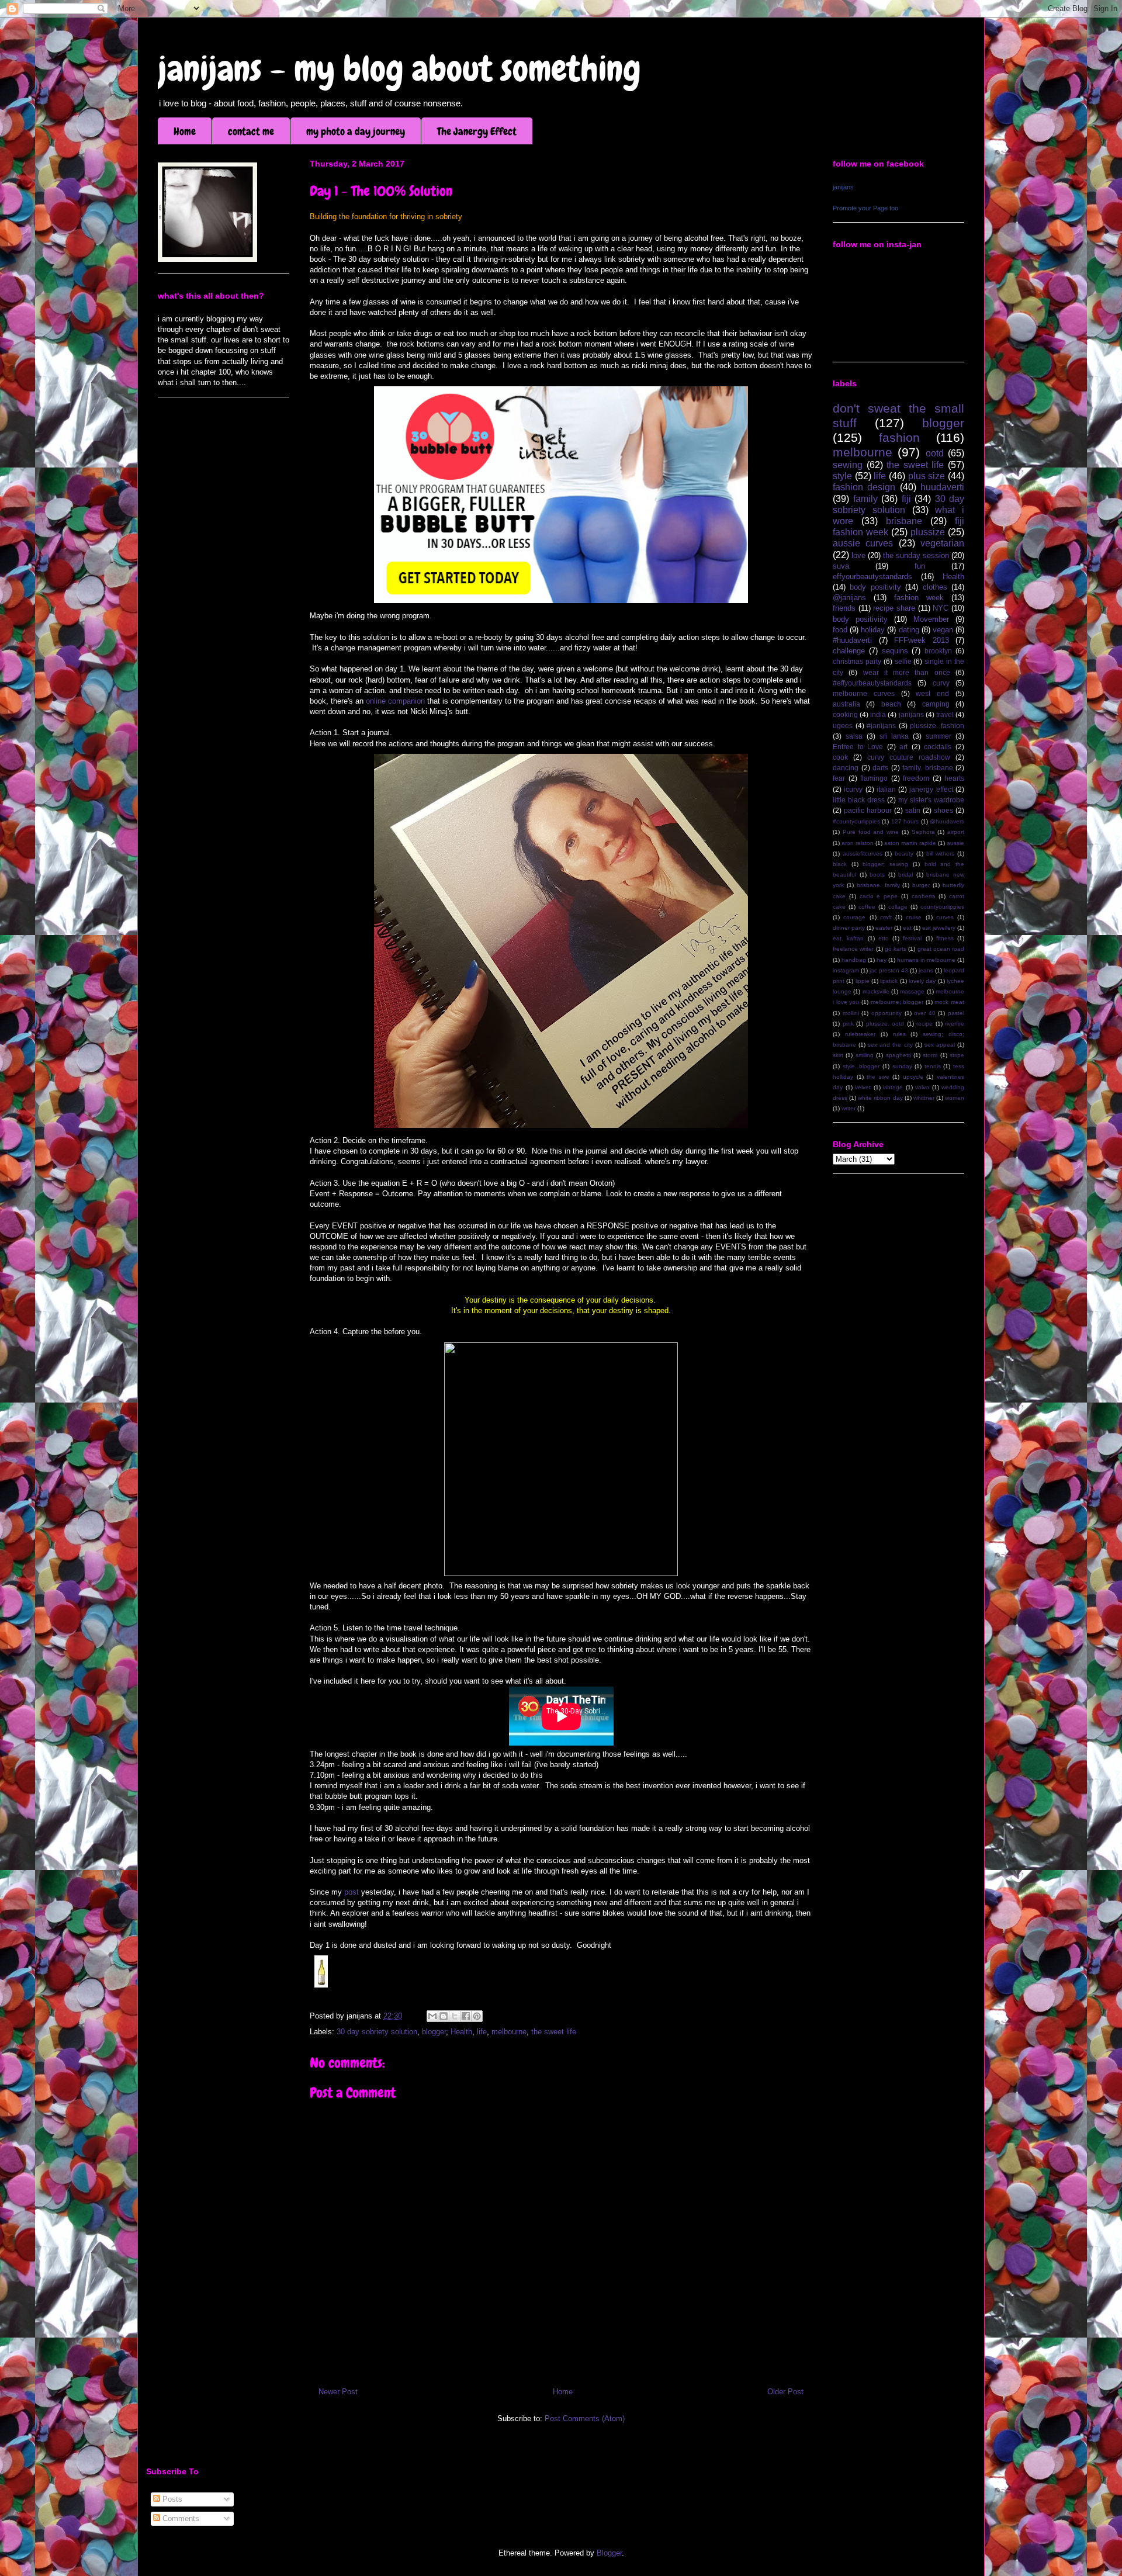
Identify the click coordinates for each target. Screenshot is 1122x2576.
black (840, 864)
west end (932, 693)
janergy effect (931, 789)
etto (884, 938)
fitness (945, 938)
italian (886, 789)
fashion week (919, 598)
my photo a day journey (356, 131)
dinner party (849, 928)
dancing (846, 768)
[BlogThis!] (444, 2016)
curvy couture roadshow (909, 757)
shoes (943, 810)
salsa (854, 736)
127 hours (905, 821)
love (858, 555)
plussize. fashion (937, 726)
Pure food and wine (871, 832)
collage (898, 907)
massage (912, 991)
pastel (956, 1013)
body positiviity (860, 619)
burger (921, 885)
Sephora (923, 832)
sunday (902, 1066)
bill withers (941, 854)
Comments (180, 2518)
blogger (434, 2032)
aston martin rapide (910, 843)
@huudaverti (947, 821)
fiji (906, 499)
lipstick (889, 981)
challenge (849, 651)
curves (945, 917)
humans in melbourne (926, 960)
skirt (838, 1055)
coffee (867, 907)
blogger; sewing (885, 864)
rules (899, 1034)
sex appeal (940, 1045)
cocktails (938, 747)
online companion (395, 701)
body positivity (875, 587)
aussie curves (863, 543)
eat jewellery (939, 928)
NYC (941, 608)
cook (840, 757)
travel (945, 714)
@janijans (849, 598)
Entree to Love (858, 747)
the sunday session (916, 555)
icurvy (853, 789)
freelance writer (853, 949)
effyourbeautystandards (872, 577)
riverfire (955, 1024)
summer (939, 736)
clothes (935, 587)
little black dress (859, 800)
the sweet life (554, 2032)
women (955, 1098)
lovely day (922, 981)
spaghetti (898, 1055)
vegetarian (942, 543)
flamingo (874, 778)
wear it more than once (907, 672)
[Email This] (432, 2016)
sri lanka (894, 736)
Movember (931, 619)
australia (846, 704)
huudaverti (942, 487)
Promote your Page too (865, 208)
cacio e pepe (879, 896)
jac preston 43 (889, 970)
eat (907, 928)
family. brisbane (928, 768)
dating (909, 630)
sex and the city (890, 1045)
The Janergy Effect (477, 131)
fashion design (864, 487)
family (865, 499)
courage (854, 917)
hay (882, 960)
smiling (865, 1055)
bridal (905, 875)
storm (930, 1055)
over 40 (925, 1013)
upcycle (913, 1077)
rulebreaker (860, 1034)
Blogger (609, 2553)
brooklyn (938, 651)
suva (841, 566)
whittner (924, 1098)
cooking (845, 714)
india (878, 714)
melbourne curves (864, 693)
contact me (251, 131)
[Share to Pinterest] (477, 2016)
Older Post (785, 2392)
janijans (843, 187)
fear (839, 778)
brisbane (904, 521)
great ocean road (941, 949)
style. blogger (861, 1066)
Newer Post (338, 2392)
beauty (904, 854)
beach (891, 704)
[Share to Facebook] (466, 2016)
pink (848, 1024)
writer (849, 1108)
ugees (843, 726)
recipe (924, 1024)
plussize (928, 532)
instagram (846, 970)
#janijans (881, 726)
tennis (933, 1066)
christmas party (857, 661)
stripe (957, 1055)
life (482, 2032)
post (353, 1892)
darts (880, 768)
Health (461, 2032)
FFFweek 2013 (922, 640)
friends (844, 608)
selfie (903, 661)
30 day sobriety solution (377, 2032)
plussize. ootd (885, 1024)
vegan (943, 630)
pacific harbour (868, 810)
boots (877, 875)
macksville (876, 991)
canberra (924, 896)
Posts (171, 2499)
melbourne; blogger (897, 1002)
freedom (916, 778)
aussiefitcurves (863, 854)
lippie (863, 981)
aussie (955, 843)
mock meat (949, 1002)
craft (886, 917)
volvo (922, 1087)
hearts (954, 778)
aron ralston (858, 843)
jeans (926, 970)
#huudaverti (852, 640)
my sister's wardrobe (931, 800)
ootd (935, 453)
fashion (899, 437)
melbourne (509, 2032)
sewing (848, 465)
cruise (914, 917)
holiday (873, 630)
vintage (893, 1087)
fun (920, 566)
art (903, 747)
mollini (851, 1013)
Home (185, 131)
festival (912, 938)
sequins (895, 651)
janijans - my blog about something (399, 69)
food (840, 630)
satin (913, 810)
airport (956, 832)
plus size (927, 476)
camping (936, 704)
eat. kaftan (848, 938)
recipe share (894, 608)
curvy (941, 683)
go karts (896, 949)
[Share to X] (455, 2016)
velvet (863, 1087)
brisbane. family (878, 885)
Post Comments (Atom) (585, 2419)
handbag (854, 960)
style (842, 476)
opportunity (886, 1013)
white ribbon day (880, 1098)
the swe (878, 1077)
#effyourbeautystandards (872, 683)
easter (884, 928)
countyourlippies (942, 907)
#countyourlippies (856, 821)
